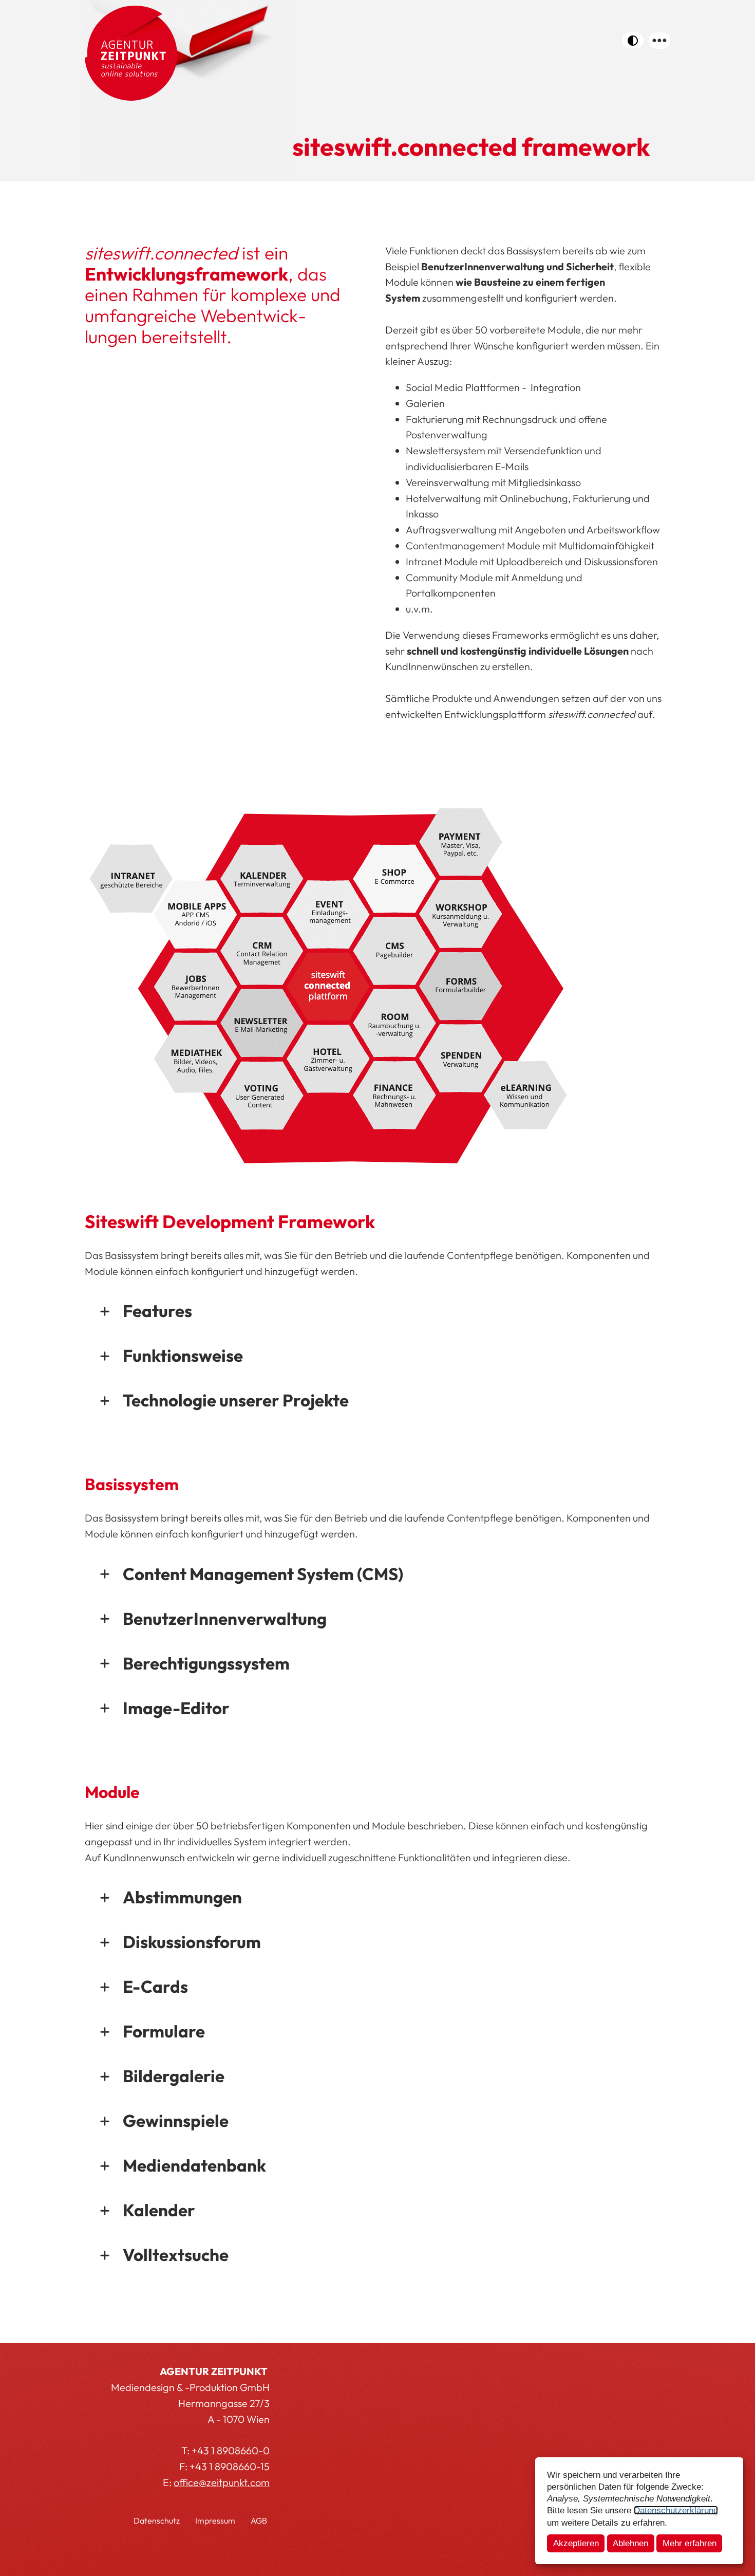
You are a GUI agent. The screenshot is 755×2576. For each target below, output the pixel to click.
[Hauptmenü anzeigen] (659, 41)
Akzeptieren (576, 2543)
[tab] (377, 1311)
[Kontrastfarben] (633, 40)
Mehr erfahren (690, 2543)
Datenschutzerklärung (676, 2510)
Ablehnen (630, 2543)
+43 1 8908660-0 (231, 2450)
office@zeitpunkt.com (222, 2482)
